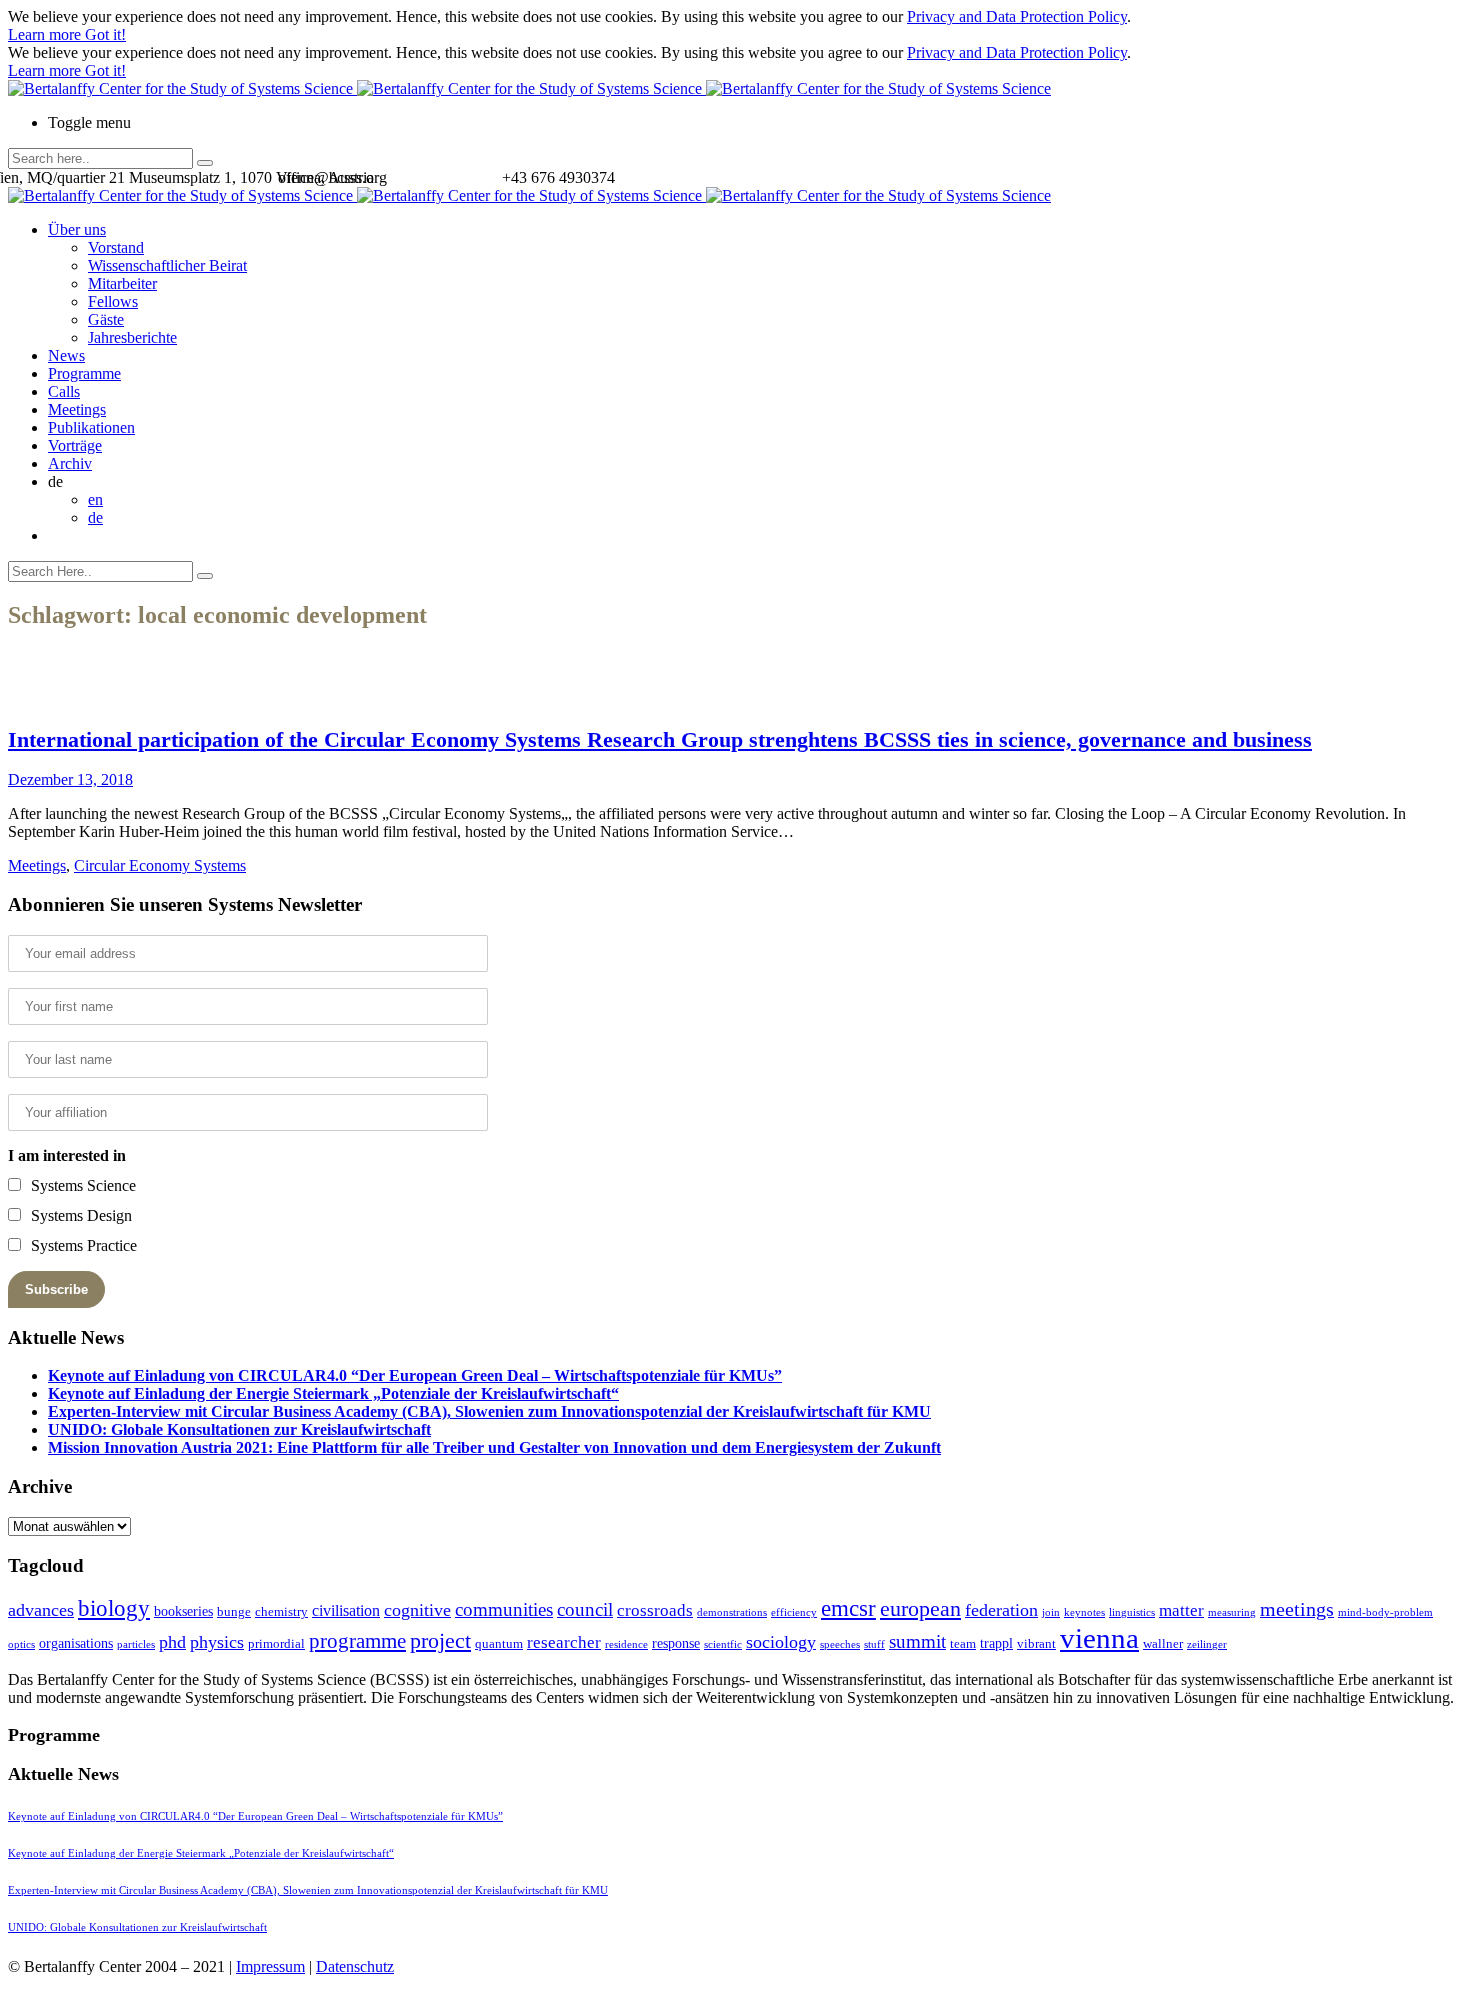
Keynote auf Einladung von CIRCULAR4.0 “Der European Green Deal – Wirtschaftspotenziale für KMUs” (415, 1375)
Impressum (270, 1966)
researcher (564, 1642)
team (963, 1643)
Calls (64, 391)
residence (626, 1644)
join (1051, 1612)
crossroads (655, 1610)
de (95, 517)
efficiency (794, 1612)
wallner (1163, 1643)
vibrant (1036, 1643)
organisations (76, 1643)
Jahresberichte (132, 337)
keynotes (1084, 1612)
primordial (276, 1643)
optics (21, 1644)
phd (172, 1642)
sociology (781, 1642)
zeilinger (1207, 1644)
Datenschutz (355, 1966)
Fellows (113, 301)
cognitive (417, 1610)
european (920, 1609)
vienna (1099, 1638)
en (95, 499)
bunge (234, 1611)
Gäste (106, 319)
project (440, 1640)
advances (41, 1610)
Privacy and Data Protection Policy (1017, 16)
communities (504, 1609)
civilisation (346, 1610)
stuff (874, 1644)
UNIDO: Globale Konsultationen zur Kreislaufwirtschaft (239, 1429)
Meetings (77, 409)
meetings (1297, 1609)
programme (357, 1641)
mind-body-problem (1385, 1612)
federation (1001, 1610)
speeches (840, 1644)
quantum (499, 1643)
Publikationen (91, 427)
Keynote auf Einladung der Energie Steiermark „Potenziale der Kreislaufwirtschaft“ (333, 1393)
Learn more (46, 34)
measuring (1232, 1612)
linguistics (1132, 1612)
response (676, 1643)
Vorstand (116, 247)
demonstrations (732, 1612)
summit (917, 1641)
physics (217, 1642)
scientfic (723, 1644)
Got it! (105, 34)
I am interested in (67, 1155)
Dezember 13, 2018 (70, 779)
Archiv (70, 463)
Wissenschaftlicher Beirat (167, 265)
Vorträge (75, 445)
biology (114, 1608)
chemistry (281, 1611)
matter (1181, 1610)
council (585, 1609)
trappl (996, 1643)
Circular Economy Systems (160, 865)
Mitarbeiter (122, 283)
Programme (84, 373)
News (66, 355)
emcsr (848, 1608)
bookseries (183, 1611)
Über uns (77, 229)
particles (136, 1644)
